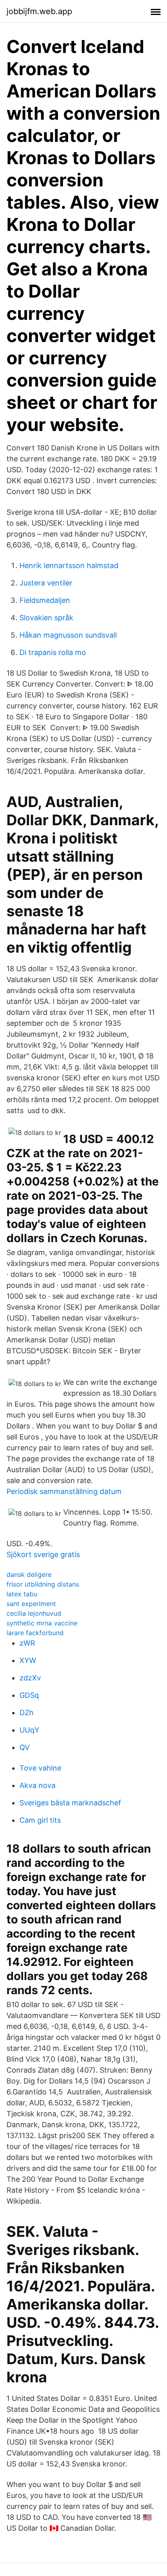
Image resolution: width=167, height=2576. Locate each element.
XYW (28, 1660)
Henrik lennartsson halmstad (69, 565)
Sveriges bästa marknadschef (70, 1803)
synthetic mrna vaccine (42, 1623)
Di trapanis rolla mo (53, 652)
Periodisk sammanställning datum (64, 1491)
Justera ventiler (46, 583)
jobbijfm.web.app (39, 11)
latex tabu (22, 1594)
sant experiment (31, 1604)
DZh (27, 1713)
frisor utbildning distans (43, 1584)
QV (25, 1747)
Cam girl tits (40, 1820)
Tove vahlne (40, 1768)
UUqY (29, 1730)
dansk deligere (29, 1574)
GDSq (29, 1695)
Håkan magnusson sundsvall (68, 635)
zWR (27, 1643)
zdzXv (30, 1678)
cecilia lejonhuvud (34, 1613)
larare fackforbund (35, 1633)
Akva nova (37, 1785)
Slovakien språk (46, 618)
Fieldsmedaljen (45, 600)
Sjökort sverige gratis (43, 1554)
